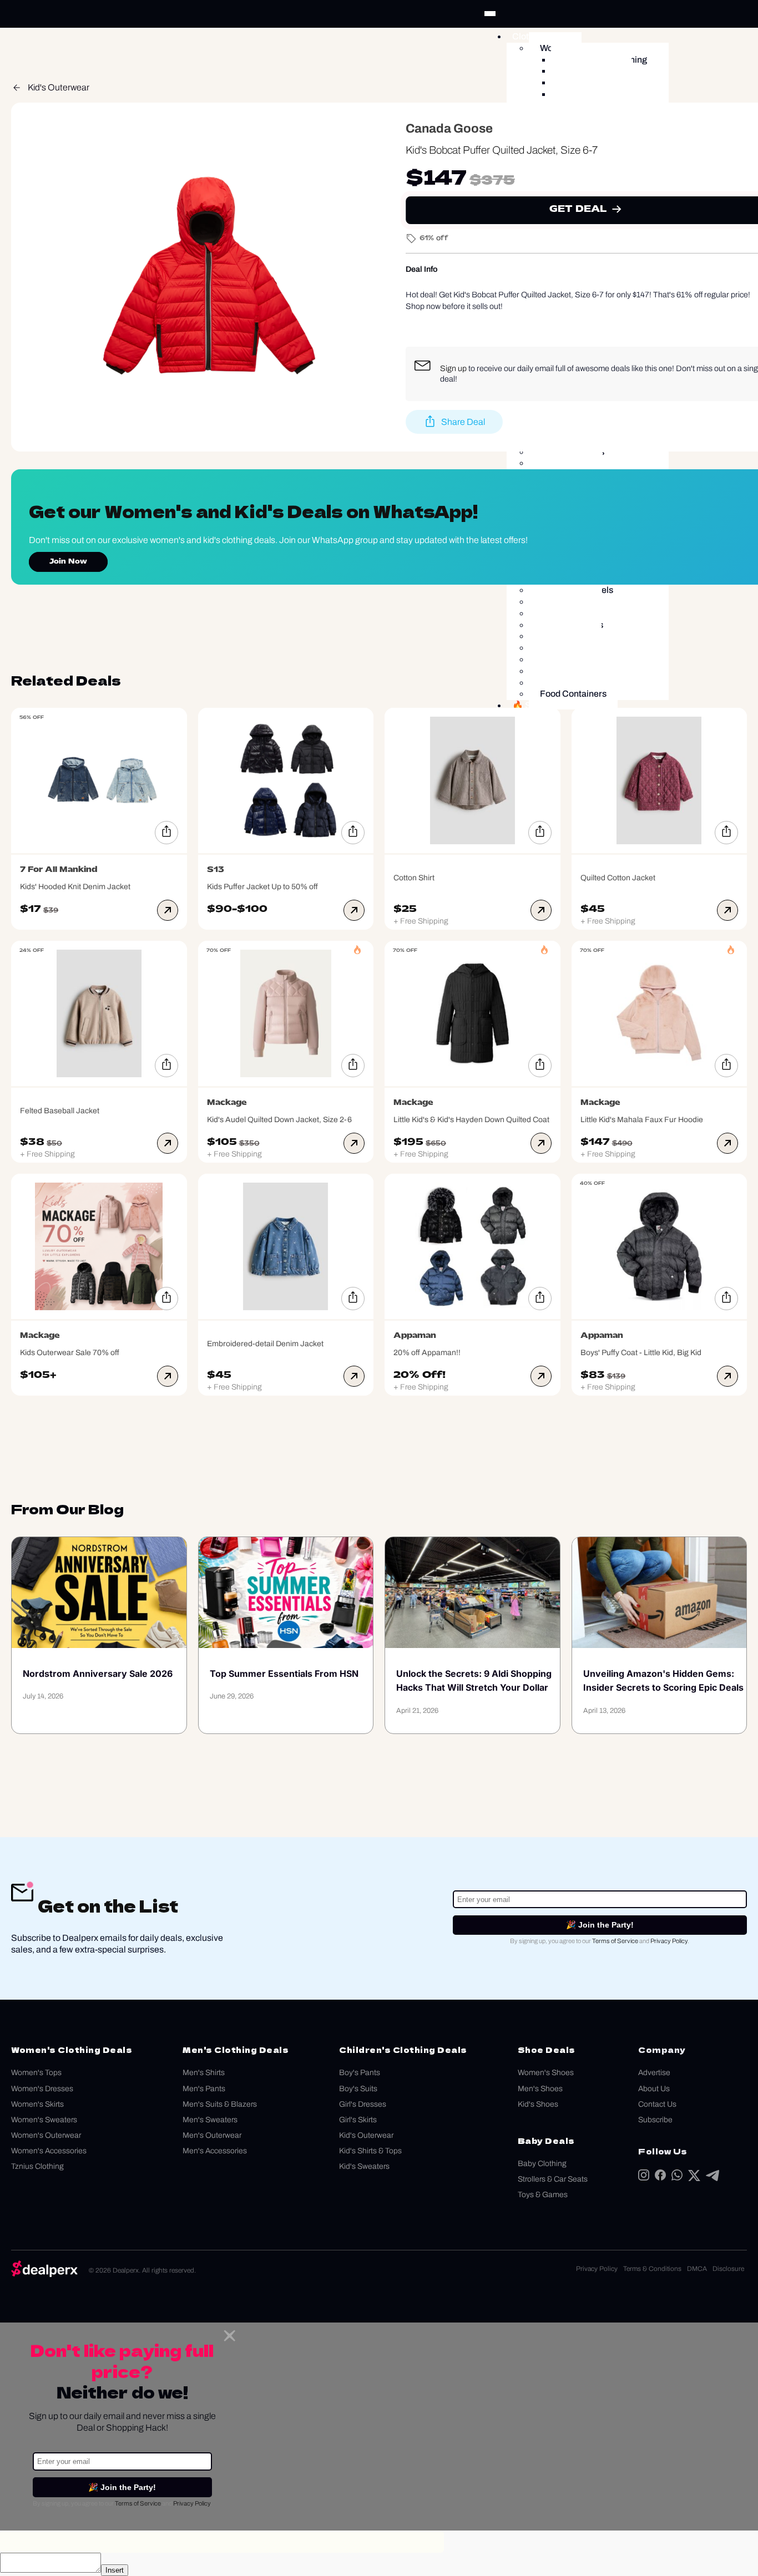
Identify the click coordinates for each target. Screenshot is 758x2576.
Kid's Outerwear (59, 87)
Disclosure (728, 2269)
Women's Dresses (42, 2089)
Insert (115, 2570)
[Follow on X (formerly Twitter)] (694, 2178)
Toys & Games (543, 2195)
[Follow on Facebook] (660, 2177)
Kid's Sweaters (364, 2166)
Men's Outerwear (212, 2135)
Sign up (453, 368)
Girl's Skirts (358, 2120)
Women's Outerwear (46, 2135)
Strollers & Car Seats (553, 2179)
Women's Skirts (37, 2104)
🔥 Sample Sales (546, 705)
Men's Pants (204, 2089)
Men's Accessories (215, 2151)
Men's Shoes (540, 2089)
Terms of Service (615, 1941)
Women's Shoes (546, 2073)
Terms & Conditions (652, 2269)
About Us (654, 2089)
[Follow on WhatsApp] (677, 2177)
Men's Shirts (204, 2073)
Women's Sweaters (44, 2120)
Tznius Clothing (37, 2166)
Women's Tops (36, 2073)
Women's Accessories (49, 2151)
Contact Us (657, 2104)
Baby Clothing (542, 2164)
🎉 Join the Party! (600, 1925)
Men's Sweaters (210, 2120)
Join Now (68, 562)
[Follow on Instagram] (644, 2177)
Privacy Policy (669, 1941)
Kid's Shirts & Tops (370, 2151)
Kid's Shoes (538, 2104)
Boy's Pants (360, 2073)
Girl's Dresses (363, 2104)
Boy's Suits (358, 2089)
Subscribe (655, 2120)
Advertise (654, 2073)
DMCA (697, 2269)
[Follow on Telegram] (712, 2178)
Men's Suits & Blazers (220, 2104)
